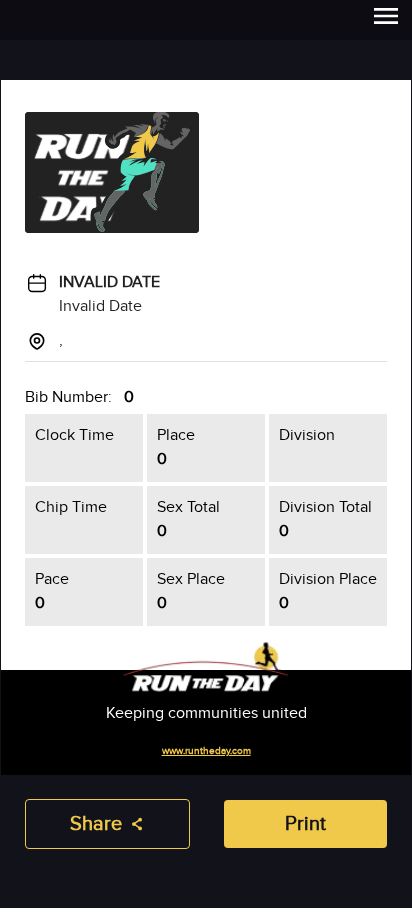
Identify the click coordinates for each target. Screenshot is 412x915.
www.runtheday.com (206, 751)
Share (96, 824)
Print (305, 824)
